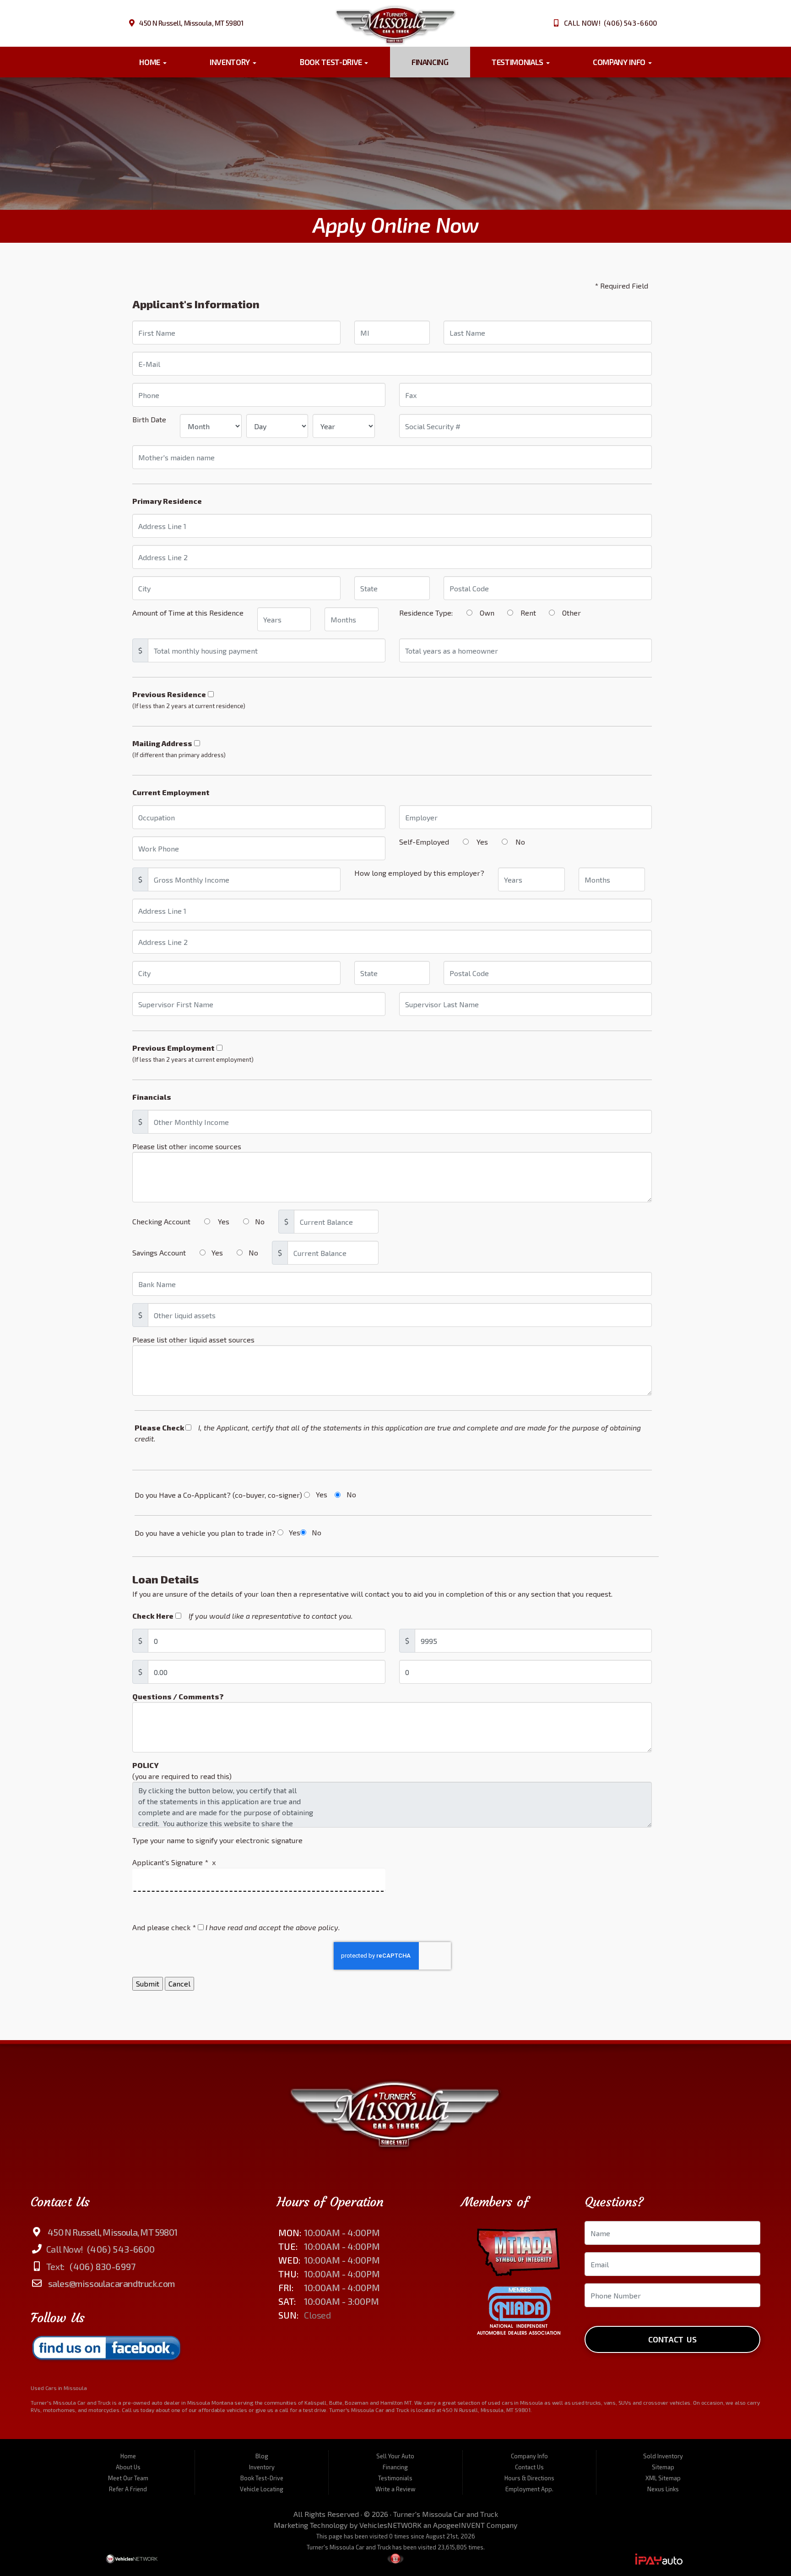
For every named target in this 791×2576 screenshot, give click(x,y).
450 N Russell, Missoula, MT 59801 (191, 23)
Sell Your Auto (395, 2456)
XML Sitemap (663, 2478)
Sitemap (663, 2467)
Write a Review (395, 2489)
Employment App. (529, 2489)
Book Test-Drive (332, 62)
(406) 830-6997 (102, 2266)
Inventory (231, 62)
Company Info (620, 62)
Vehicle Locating (262, 2489)
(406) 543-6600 (120, 2249)
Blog (262, 2456)
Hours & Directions (529, 2478)
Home (150, 62)
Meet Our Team (128, 2478)
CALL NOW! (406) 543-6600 (611, 23)
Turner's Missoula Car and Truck (446, 2514)
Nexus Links (663, 2489)
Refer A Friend (128, 2489)
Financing (430, 62)
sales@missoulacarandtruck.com (111, 2283)
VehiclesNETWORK (390, 2525)
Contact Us (672, 2339)
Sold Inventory (663, 2456)
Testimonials (518, 62)
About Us (128, 2467)
